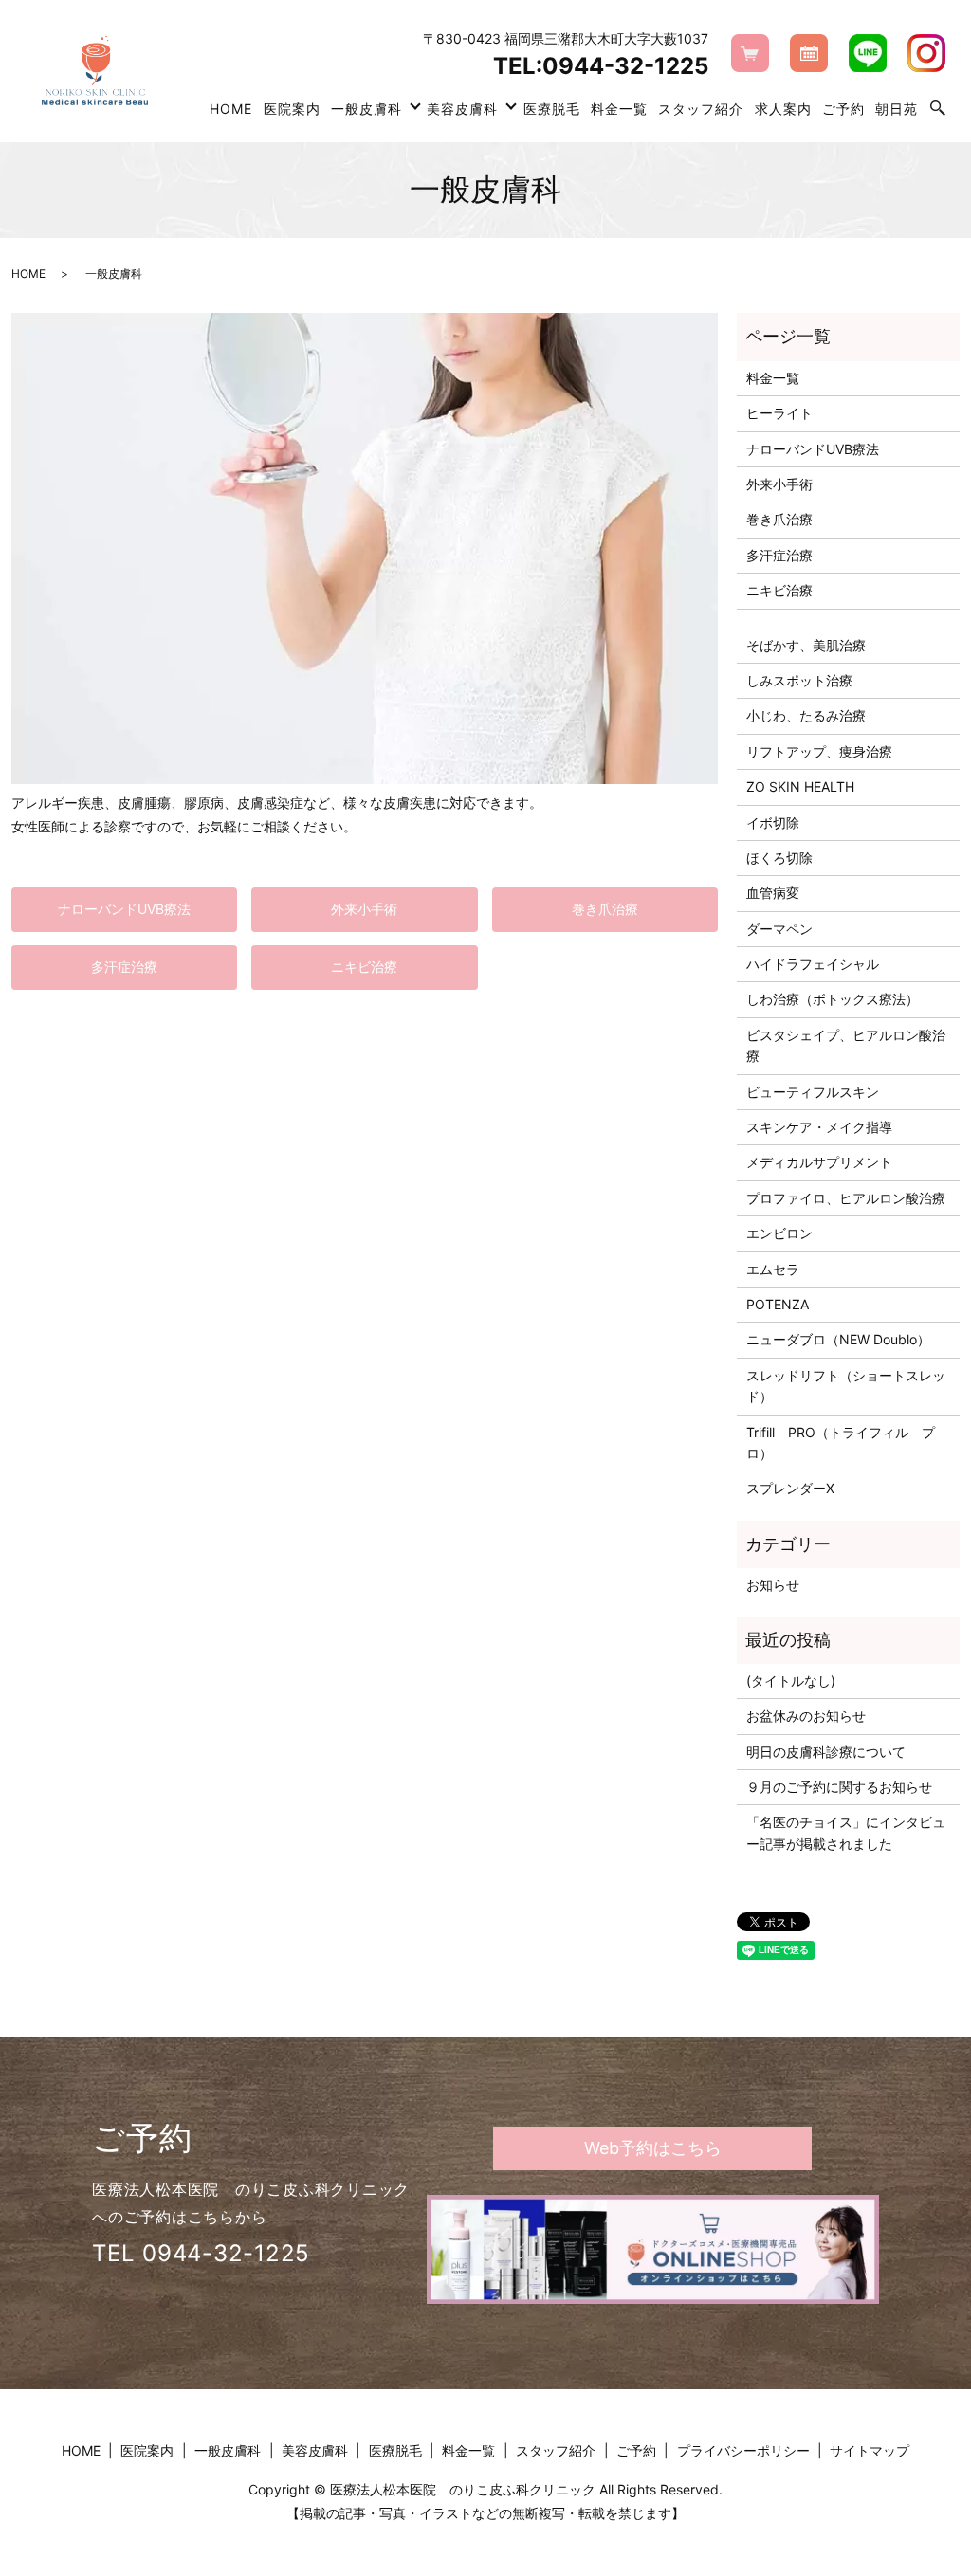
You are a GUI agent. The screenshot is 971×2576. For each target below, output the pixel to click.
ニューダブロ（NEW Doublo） (838, 1339)
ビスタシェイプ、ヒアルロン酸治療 (846, 1045)
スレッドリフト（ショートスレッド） (846, 1386)
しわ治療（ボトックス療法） (833, 999)
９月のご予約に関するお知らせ (839, 1787)
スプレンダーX (790, 1488)
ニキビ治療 (364, 967)
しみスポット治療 (799, 680)
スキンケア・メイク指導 (819, 1127)
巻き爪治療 (605, 909)
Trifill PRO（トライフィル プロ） (841, 1443)
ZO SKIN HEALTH (800, 786)
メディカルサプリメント (819, 1162)
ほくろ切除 (779, 858)
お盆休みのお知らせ (806, 1716)
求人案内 (783, 109)
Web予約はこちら (653, 2148)
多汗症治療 (124, 967)
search (938, 109)
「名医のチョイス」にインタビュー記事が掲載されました (846, 1832)
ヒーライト (779, 413)
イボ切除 (773, 822)
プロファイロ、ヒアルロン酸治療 (846, 1198)
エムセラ (773, 1269)
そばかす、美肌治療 (806, 645)
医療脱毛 (552, 109)
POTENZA (778, 1304)
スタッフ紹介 (701, 109)
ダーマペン (779, 929)
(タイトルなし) (791, 1681)
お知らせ (773, 1585)
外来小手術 (364, 909)
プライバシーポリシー (743, 2450)
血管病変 (773, 893)
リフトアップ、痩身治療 (819, 751)
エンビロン (779, 1233)
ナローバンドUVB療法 (124, 909)
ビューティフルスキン (813, 1092)
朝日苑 (897, 109)
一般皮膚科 (366, 109)
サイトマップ (870, 2450)
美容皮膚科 (462, 109)
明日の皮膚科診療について (826, 1752)
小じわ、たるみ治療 (806, 715)
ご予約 (843, 109)
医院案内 (292, 109)
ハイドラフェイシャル (813, 964)
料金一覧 (619, 109)
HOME (231, 109)
